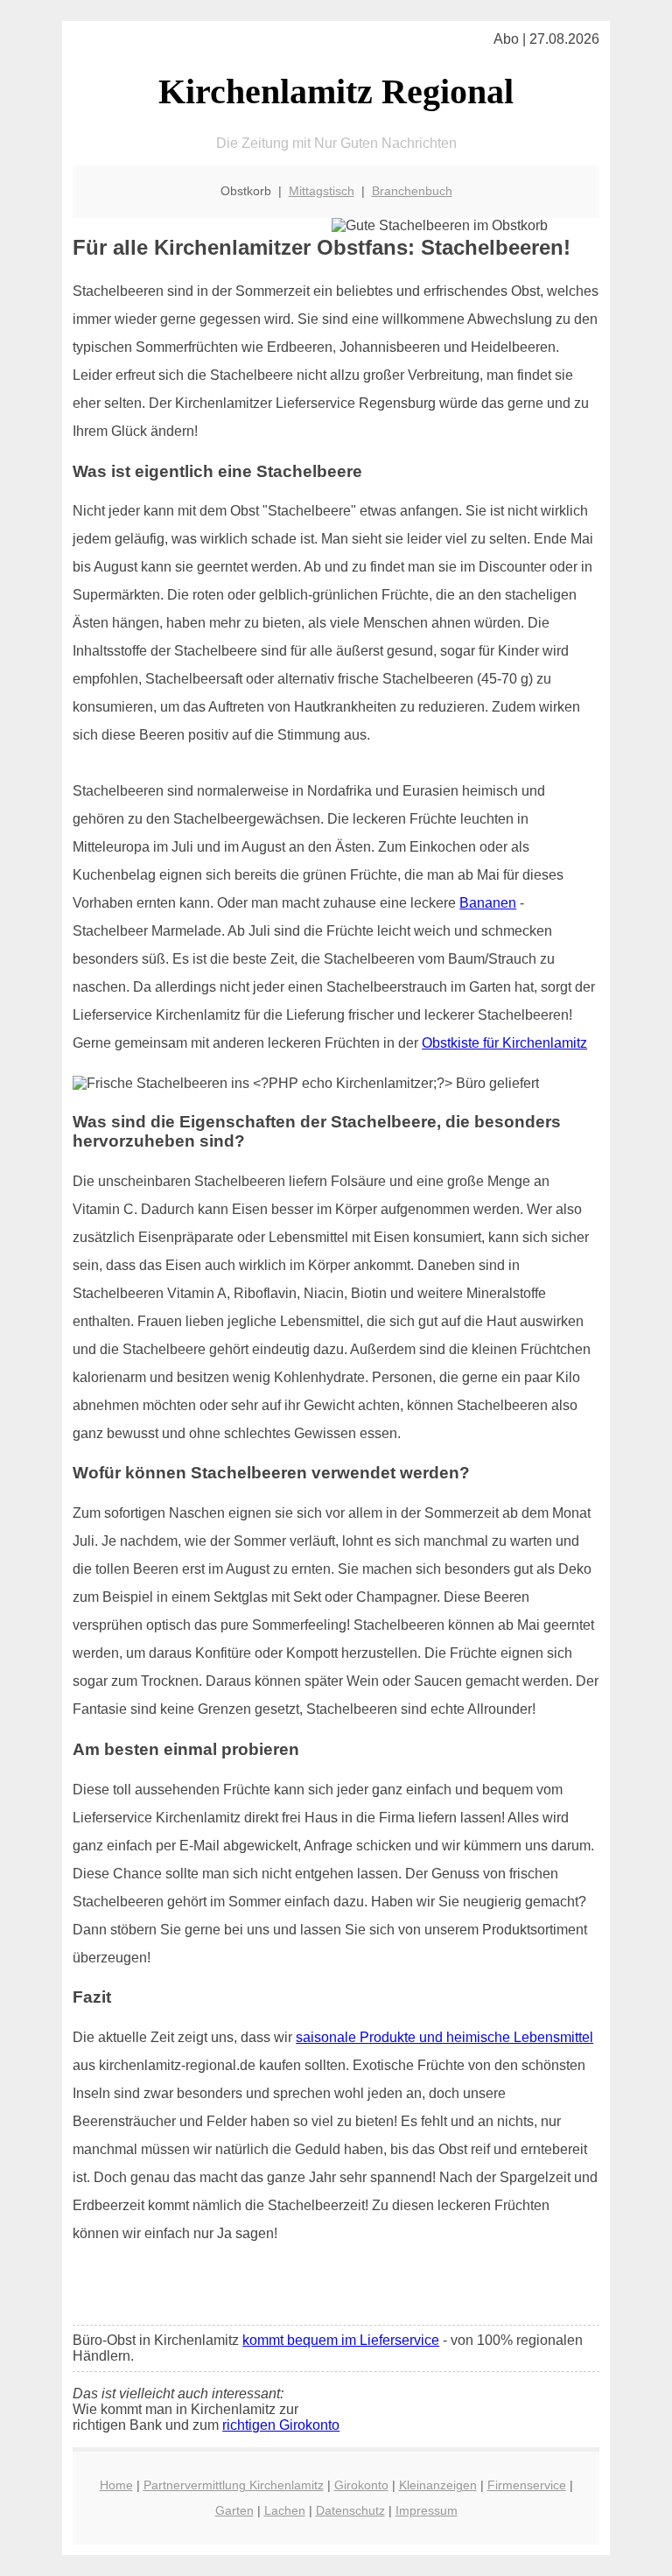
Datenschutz (350, 2510)
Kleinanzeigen (438, 2485)
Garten (234, 2510)
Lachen (285, 2510)
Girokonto (361, 2485)
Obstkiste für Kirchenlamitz (504, 1043)
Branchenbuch (412, 191)
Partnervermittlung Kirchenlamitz (234, 2485)
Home (116, 2485)
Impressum (427, 2510)
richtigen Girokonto (281, 2425)
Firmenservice (527, 2485)
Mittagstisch (322, 191)
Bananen (488, 903)
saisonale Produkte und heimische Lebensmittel (444, 2037)
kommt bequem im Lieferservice (341, 2340)
